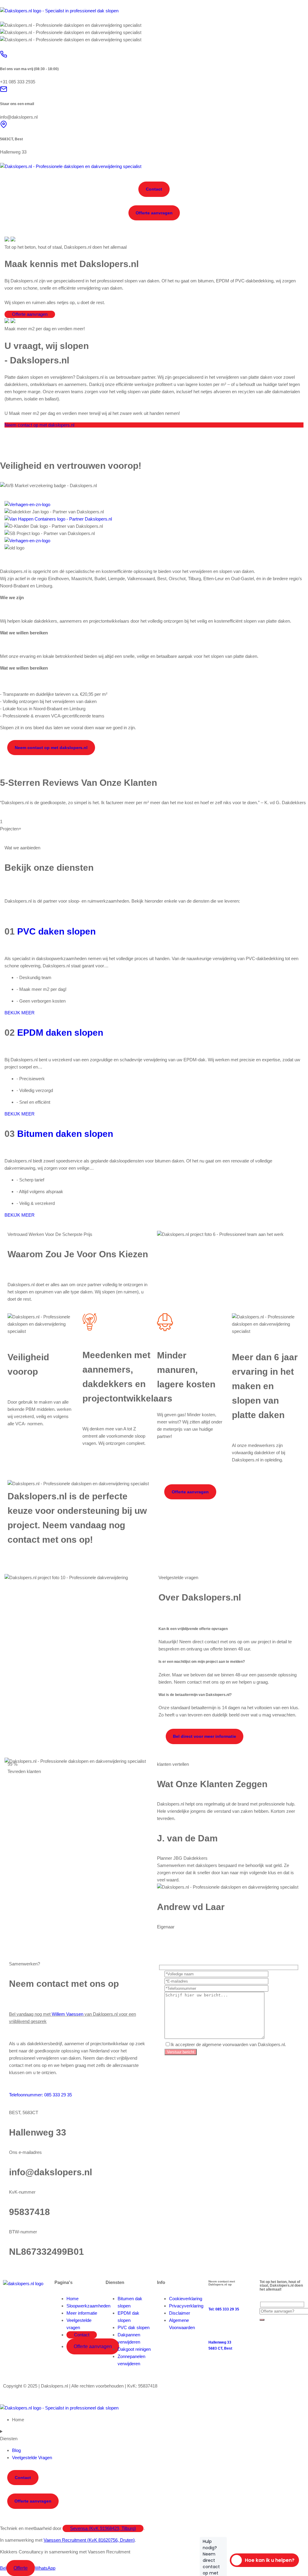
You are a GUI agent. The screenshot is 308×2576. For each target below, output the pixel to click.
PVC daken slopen (56, 931)
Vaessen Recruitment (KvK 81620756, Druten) (89, 2540)
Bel (3, 2568)
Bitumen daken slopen (65, 1134)
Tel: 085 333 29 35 (224, 2309)
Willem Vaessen (68, 2014)
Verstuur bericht (181, 2052)
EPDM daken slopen (60, 1033)
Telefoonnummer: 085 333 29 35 (40, 2095)
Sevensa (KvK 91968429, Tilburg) (103, 2528)
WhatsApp (45, 2568)
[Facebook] (11, 2301)
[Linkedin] (27, 2301)
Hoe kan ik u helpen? (262, 2560)
